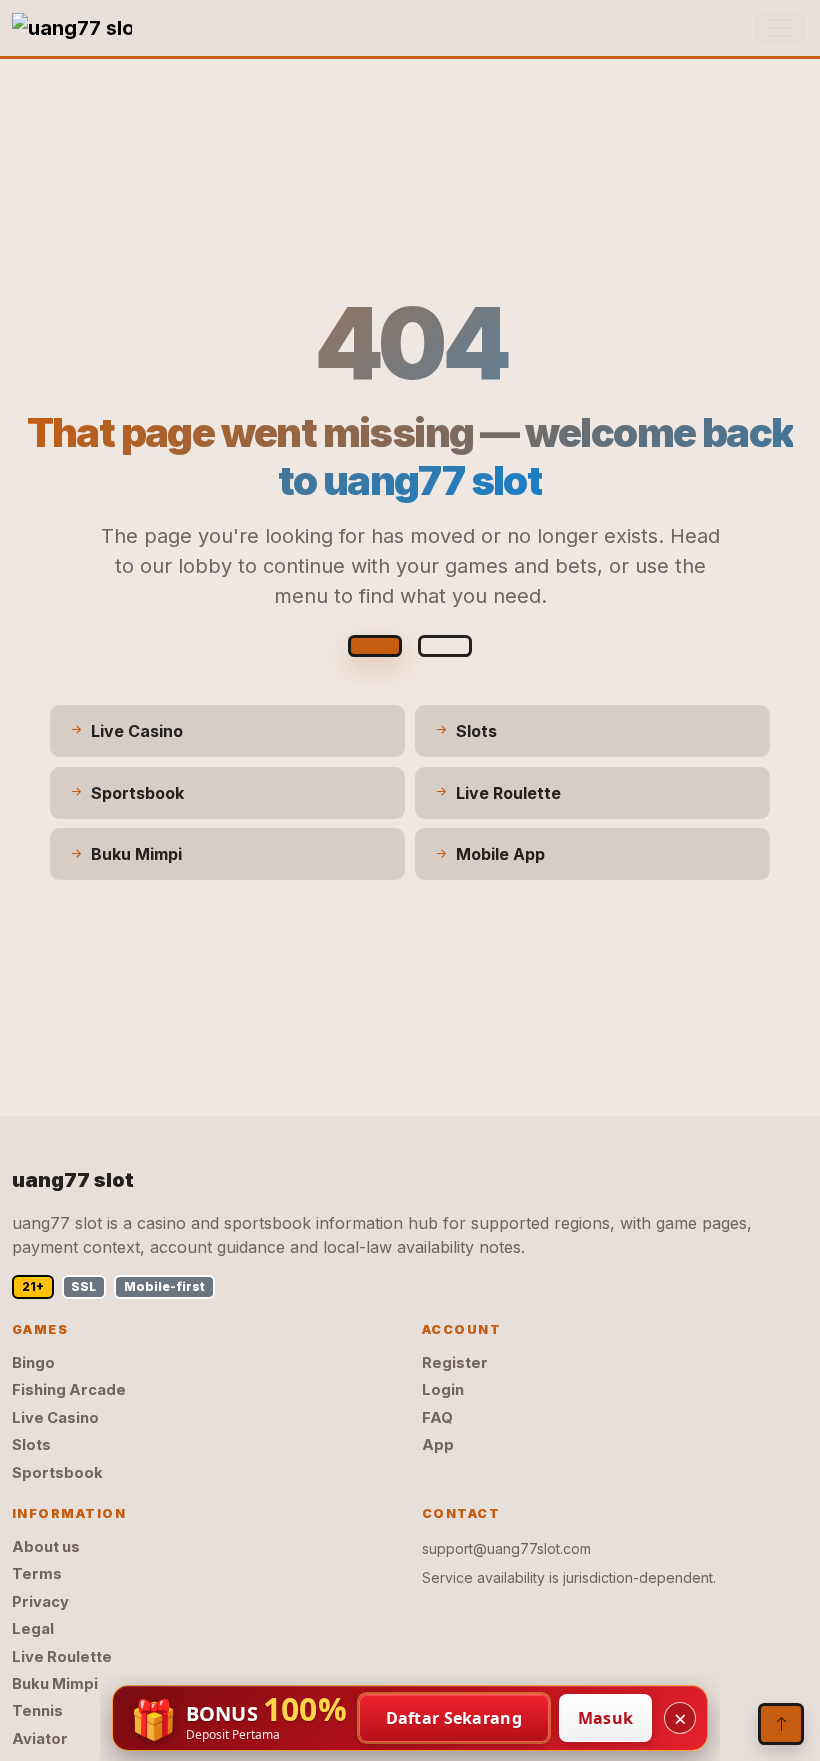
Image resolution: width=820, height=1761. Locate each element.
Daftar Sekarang (454, 1718)
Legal (33, 1629)
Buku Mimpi (55, 1684)
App (438, 1445)
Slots (31, 1445)
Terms (37, 1574)
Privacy (40, 1602)
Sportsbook (57, 1473)
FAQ (437, 1418)
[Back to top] (781, 1724)
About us (46, 1547)
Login (443, 1390)
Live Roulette (62, 1657)
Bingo (33, 1363)
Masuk (606, 1718)
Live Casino (55, 1418)
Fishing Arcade (69, 1390)
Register (455, 1363)
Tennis (37, 1711)
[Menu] (780, 28)
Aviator (40, 1739)
